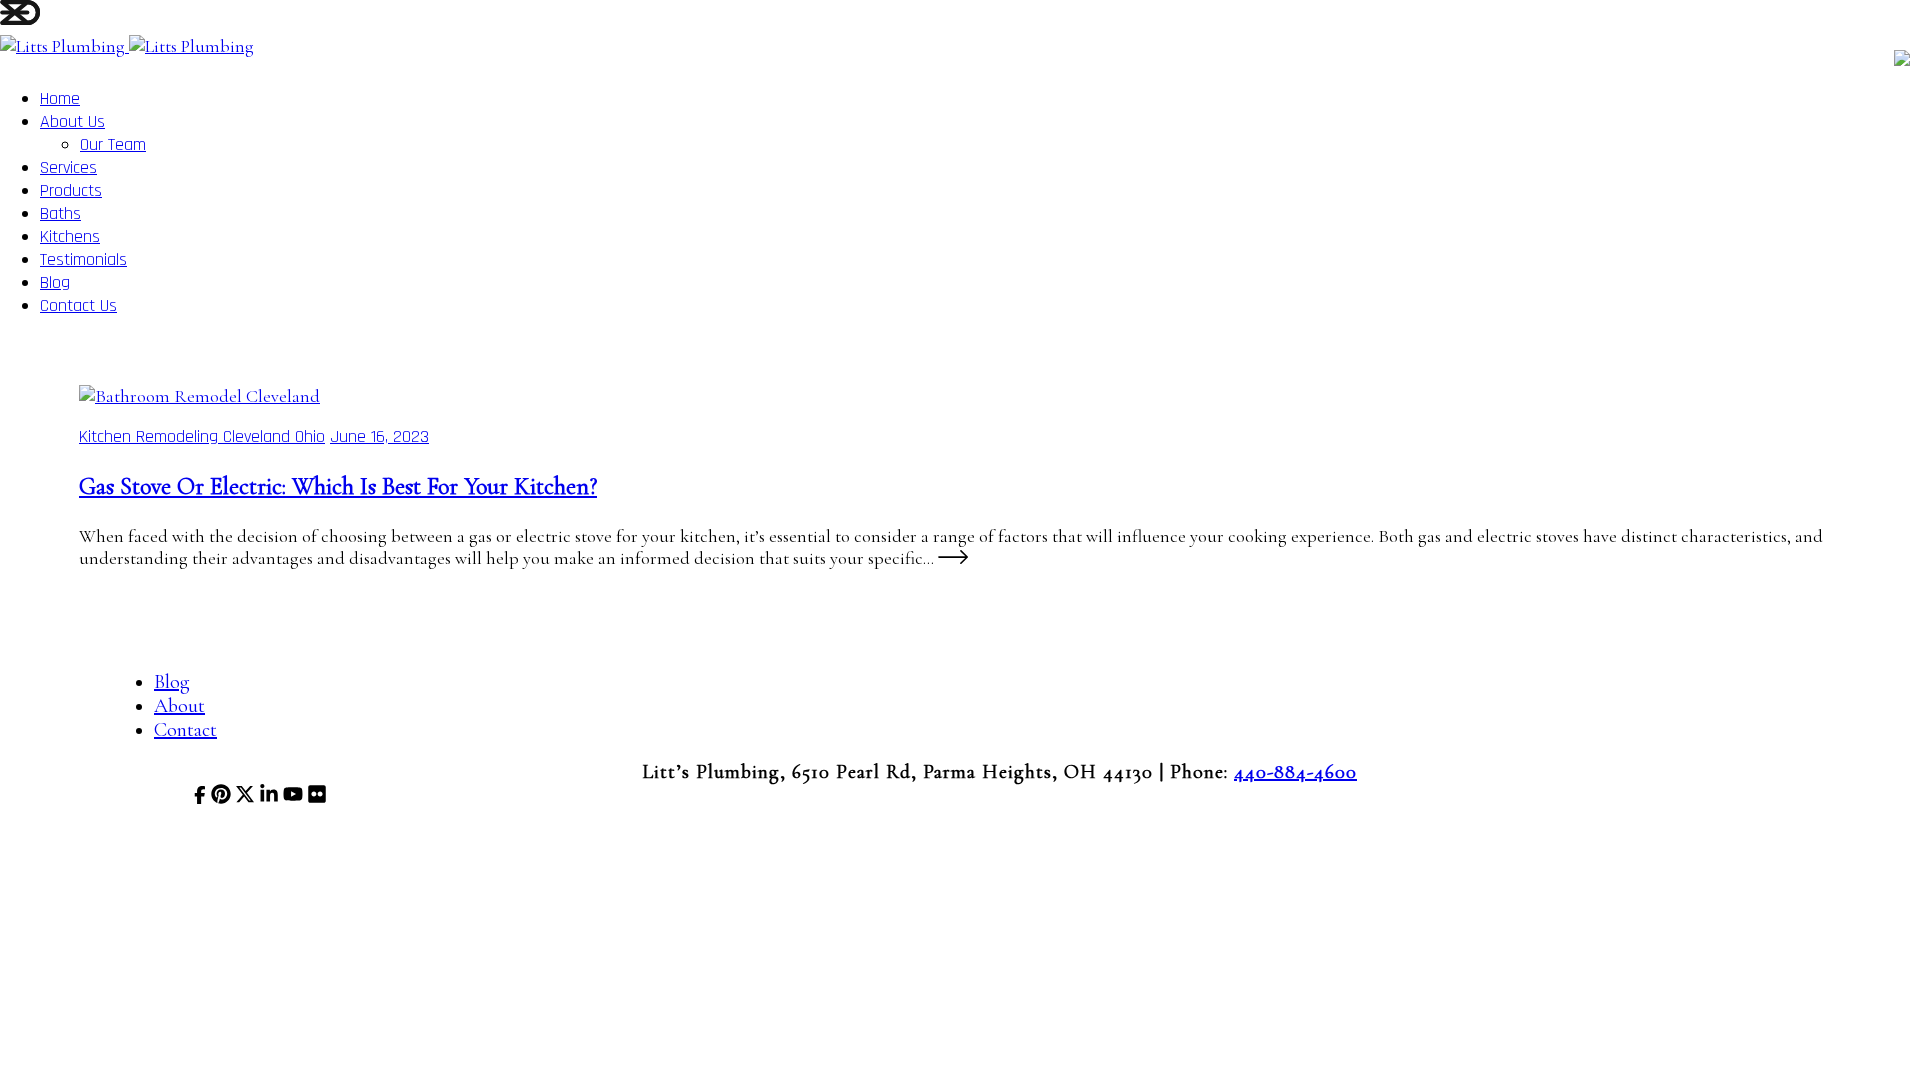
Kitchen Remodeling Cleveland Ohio (202, 436)
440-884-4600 (1295, 772)
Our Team (113, 144)
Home (60, 98)
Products (71, 190)
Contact (185, 730)
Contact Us (78, 305)
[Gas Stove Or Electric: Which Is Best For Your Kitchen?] (199, 396)
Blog (55, 282)
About (179, 706)
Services (68, 167)
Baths (60, 213)
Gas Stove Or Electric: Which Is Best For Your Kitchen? (338, 486)
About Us (72, 121)
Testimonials (83, 259)
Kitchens (70, 236)
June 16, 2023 (379, 436)
